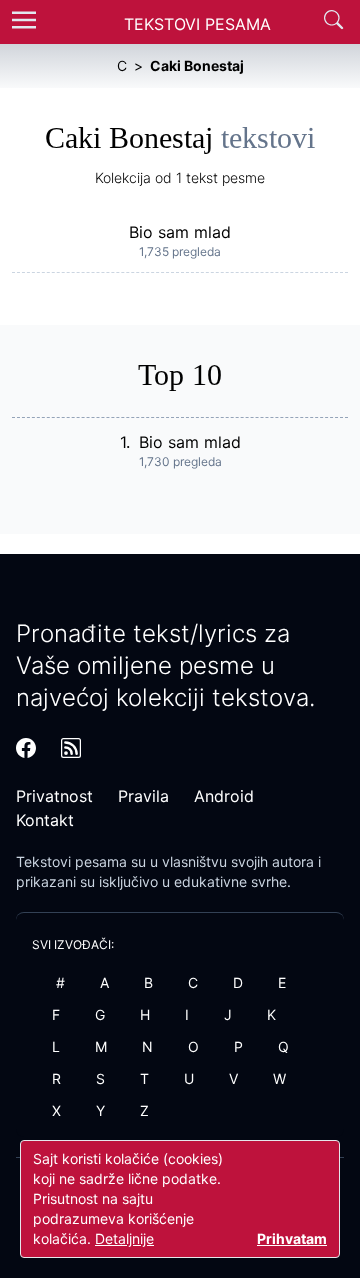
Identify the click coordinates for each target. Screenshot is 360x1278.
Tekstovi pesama (71, 861)
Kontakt (45, 820)
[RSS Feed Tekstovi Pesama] (71, 748)
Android (224, 796)
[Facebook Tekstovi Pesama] (26, 748)
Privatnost (54, 796)
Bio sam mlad (180, 232)
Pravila (143, 796)
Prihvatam (292, 1238)
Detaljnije (124, 1238)
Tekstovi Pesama (197, 24)
